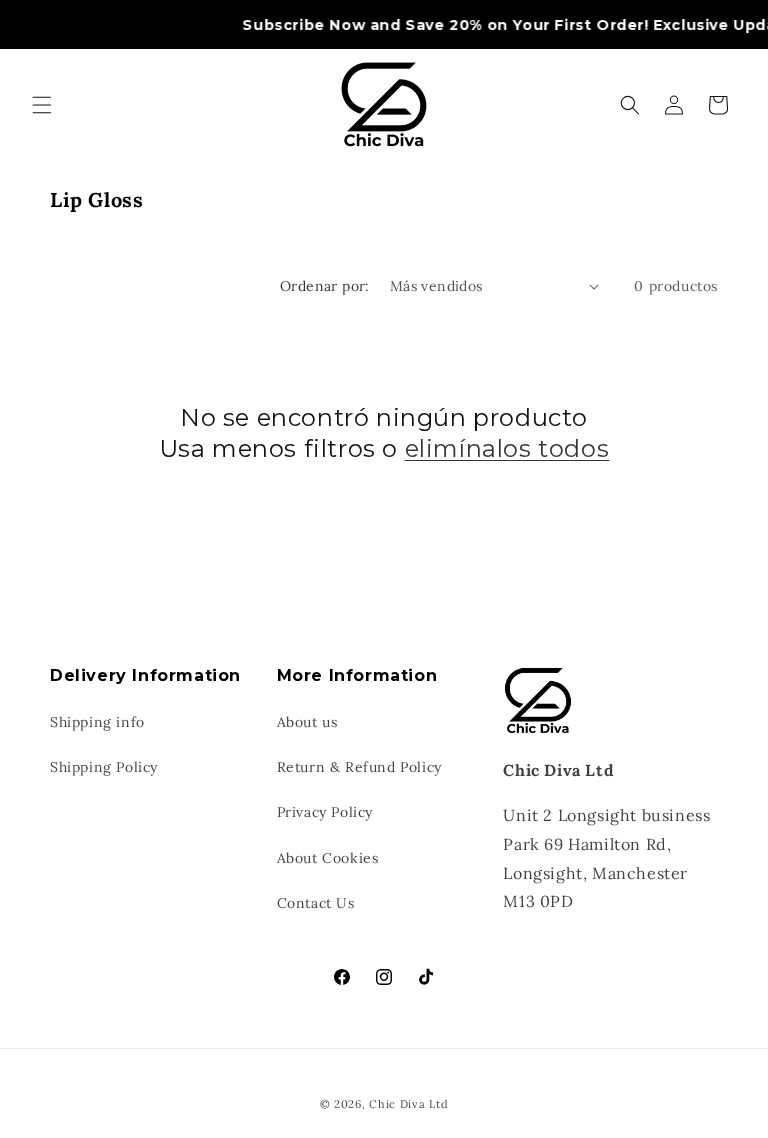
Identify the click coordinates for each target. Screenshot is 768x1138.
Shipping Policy (104, 767)
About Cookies (328, 858)
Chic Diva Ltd (408, 1104)
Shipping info (97, 722)
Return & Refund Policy (359, 767)
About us (307, 722)
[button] (42, 105)
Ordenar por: (325, 286)
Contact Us (316, 903)
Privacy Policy (325, 812)
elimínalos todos (507, 448)
